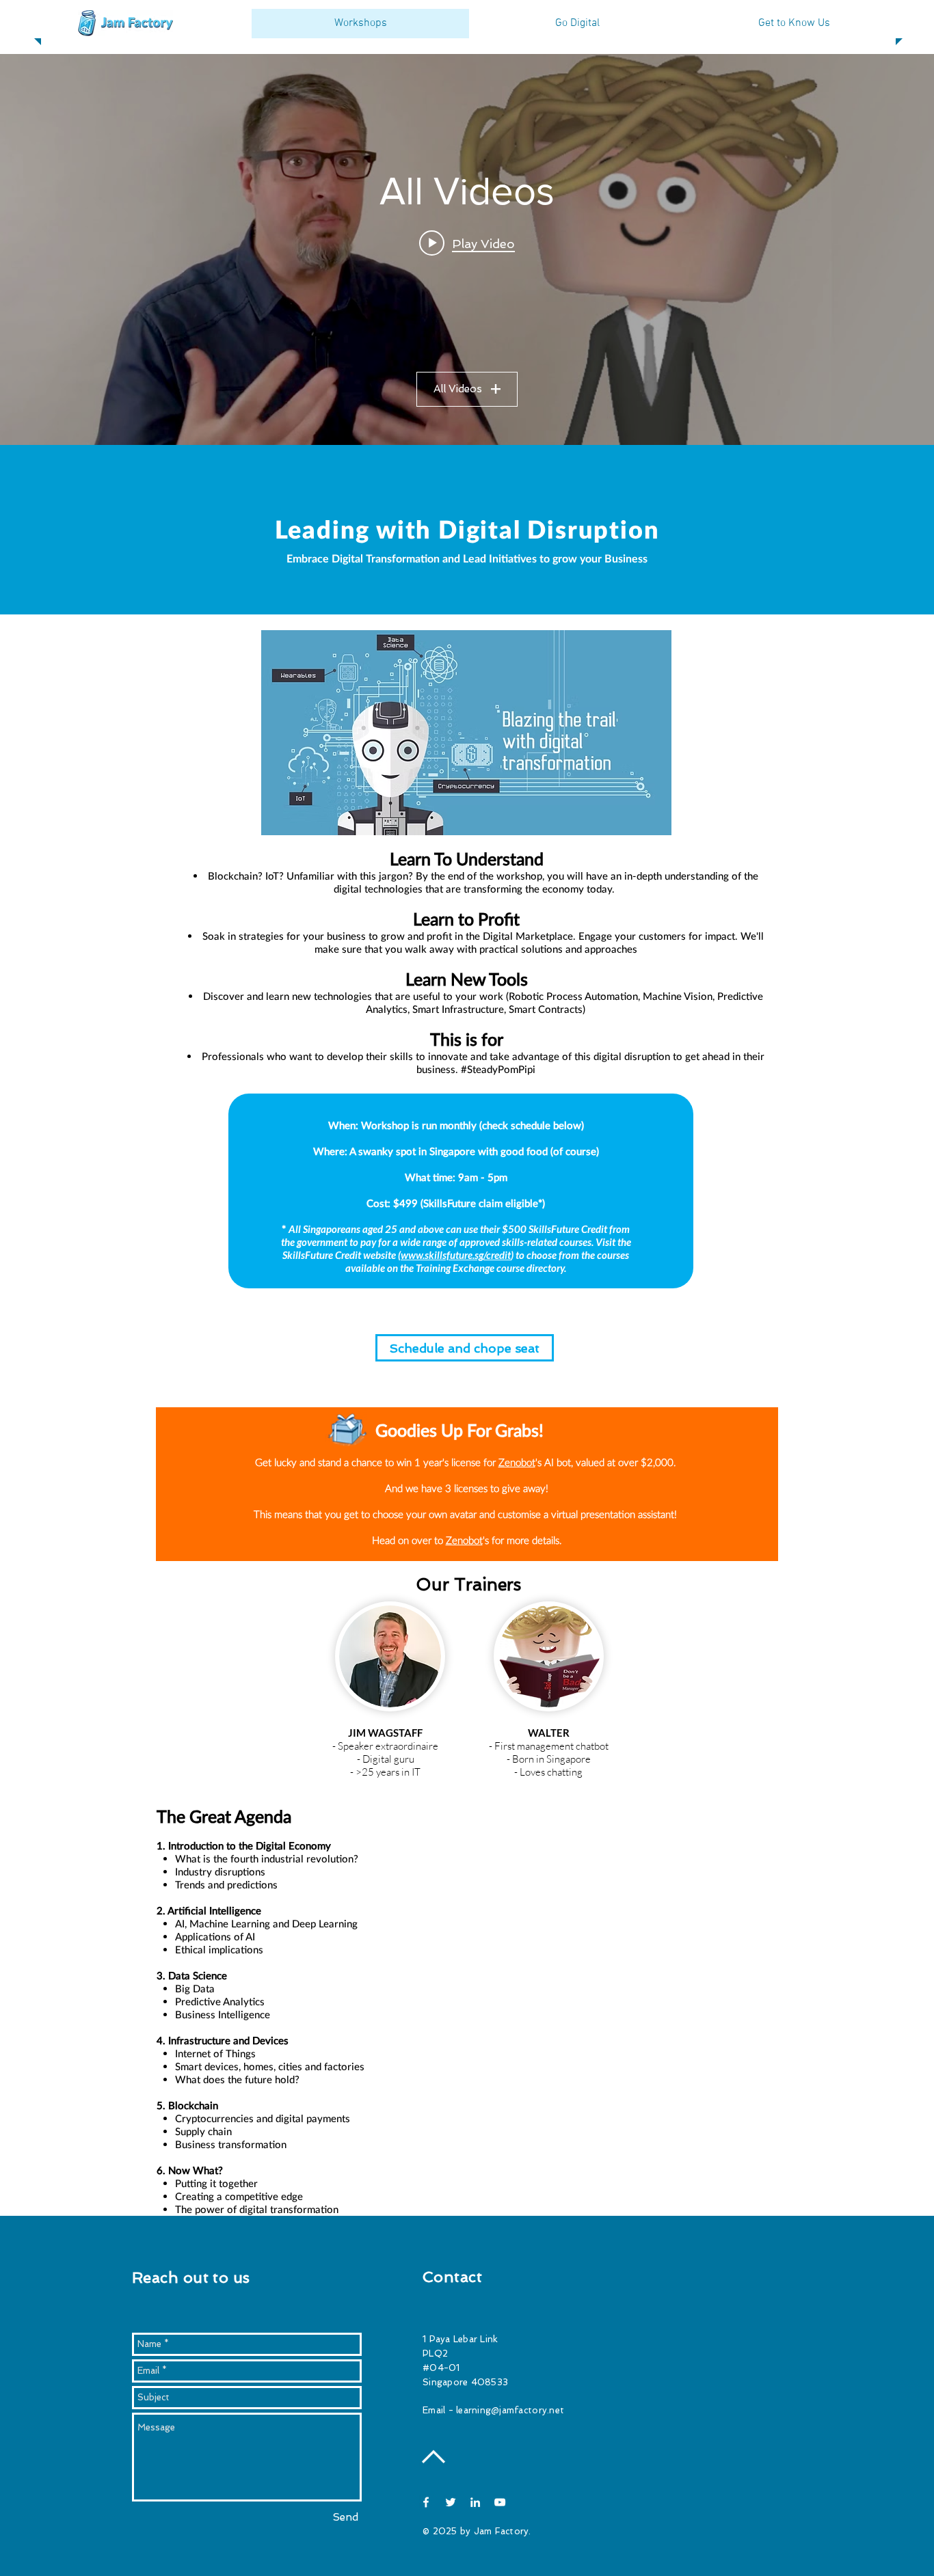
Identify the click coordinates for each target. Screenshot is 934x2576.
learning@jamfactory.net (510, 2410)
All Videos (458, 389)
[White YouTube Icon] (500, 2502)
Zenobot (517, 1462)
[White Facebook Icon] (426, 2502)
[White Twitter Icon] (451, 2502)
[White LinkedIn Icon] (475, 2502)
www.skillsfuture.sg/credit (456, 1255)
